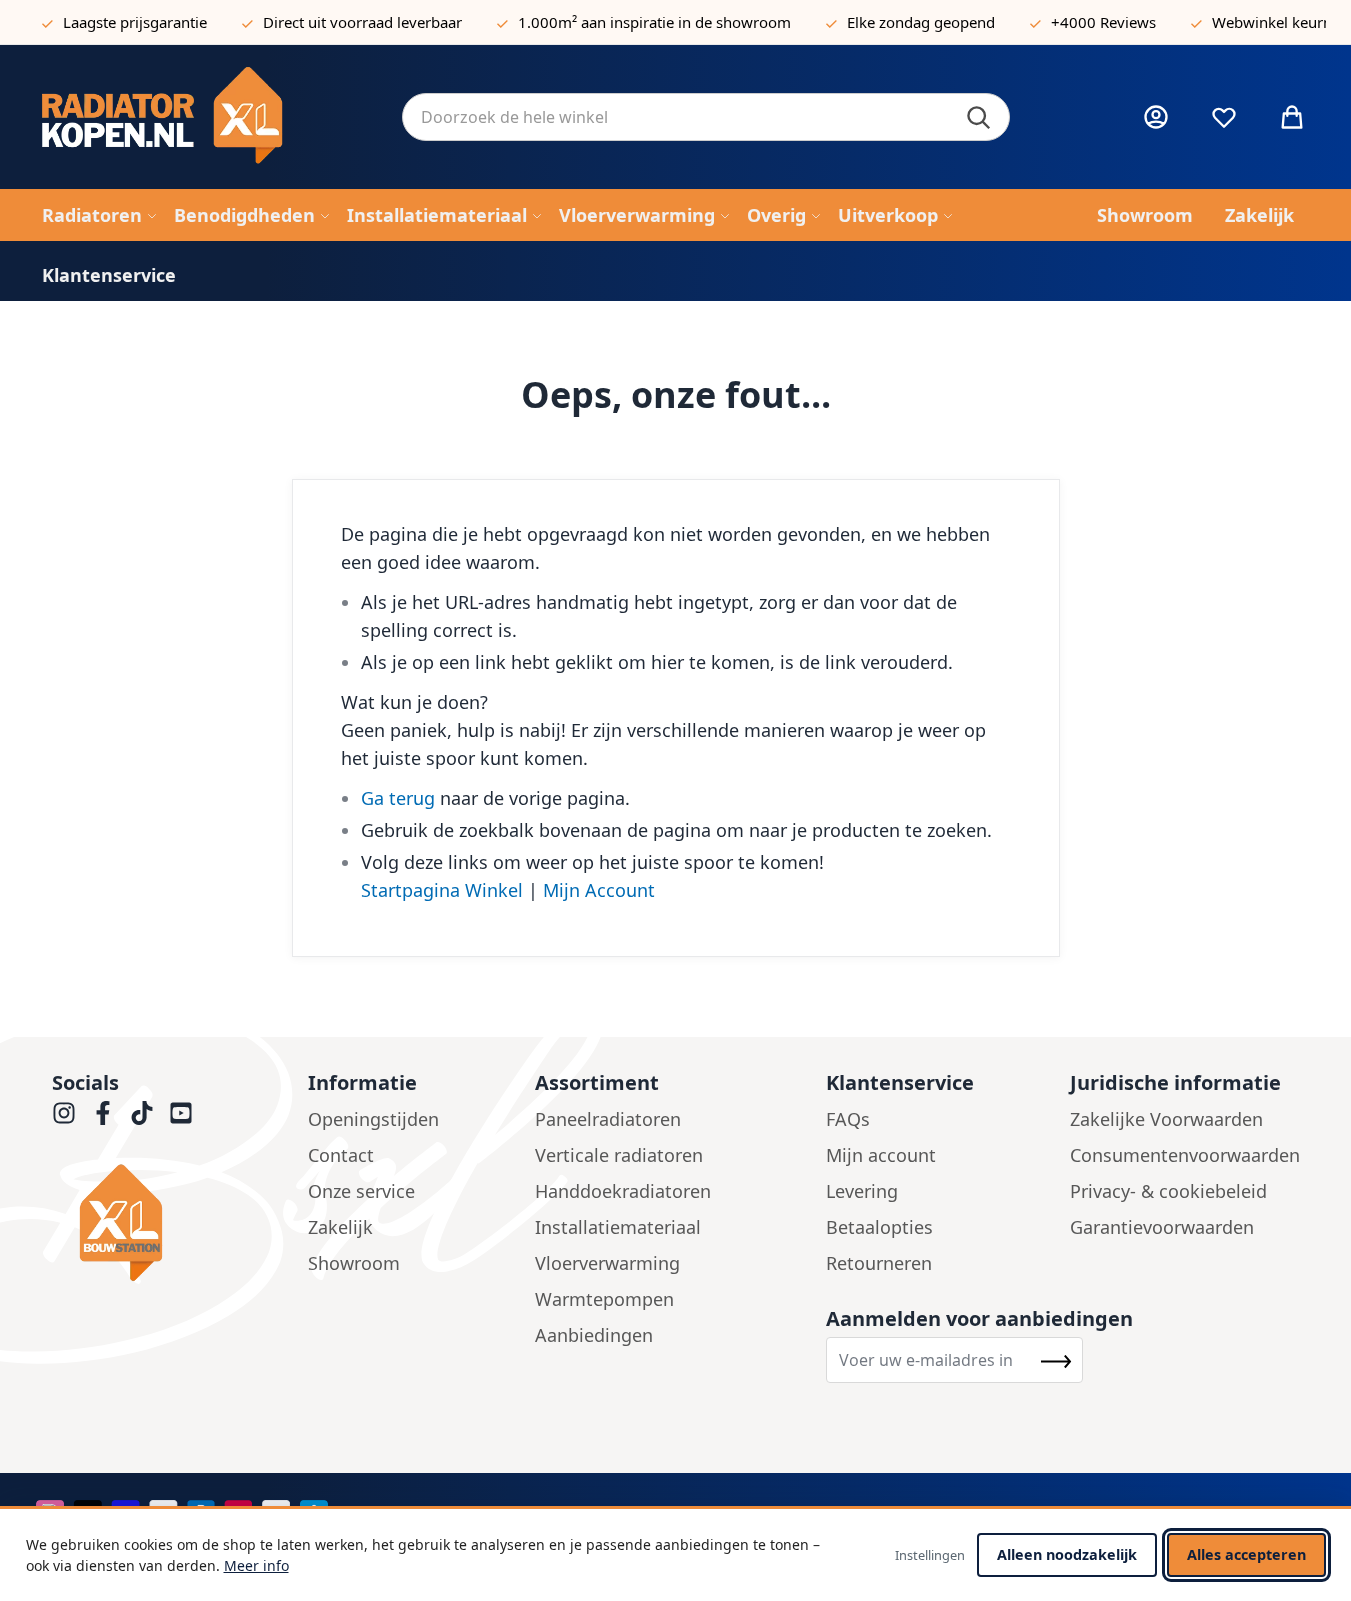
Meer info (256, 1565)
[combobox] (706, 117)
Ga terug (398, 798)
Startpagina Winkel (442, 890)
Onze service (361, 1191)
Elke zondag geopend (921, 22)
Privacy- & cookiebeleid (1168, 1191)
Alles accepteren (1246, 1554)
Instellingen (930, 1555)
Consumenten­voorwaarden (1185, 1155)
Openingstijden (373, 1119)
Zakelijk (340, 1227)
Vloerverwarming (607, 1263)
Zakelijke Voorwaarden (1166, 1119)
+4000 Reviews (1103, 22)
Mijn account (881, 1155)
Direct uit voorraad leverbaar (362, 22)
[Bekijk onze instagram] (64, 1113)
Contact (341, 1155)
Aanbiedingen (594, 1335)
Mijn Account (599, 890)
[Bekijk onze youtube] (181, 1113)
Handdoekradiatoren (623, 1191)
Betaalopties (879, 1227)
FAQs (848, 1119)
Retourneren (879, 1263)
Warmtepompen (604, 1299)
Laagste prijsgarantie (135, 22)
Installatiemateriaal (618, 1227)
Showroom (354, 1263)
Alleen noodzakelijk (1067, 1554)
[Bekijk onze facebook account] (103, 1113)
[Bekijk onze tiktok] (142, 1113)
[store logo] (206, 117)
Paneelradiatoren (608, 1119)
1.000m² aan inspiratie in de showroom (654, 22)
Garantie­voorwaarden (1162, 1227)
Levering (862, 1191)
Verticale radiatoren (619, 1155)
